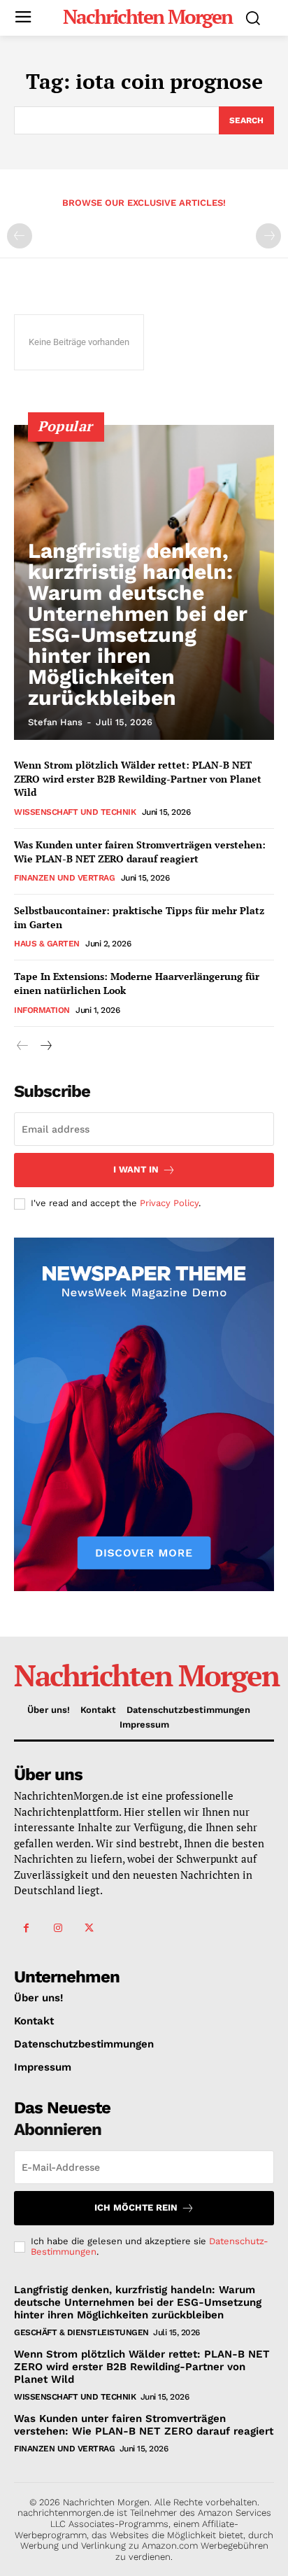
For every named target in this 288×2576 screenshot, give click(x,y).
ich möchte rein (136, 2207)
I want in (136, 1169)
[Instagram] (58, 1928)
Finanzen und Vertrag (64, 878)
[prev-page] (20, 236)
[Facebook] (26, 1928)
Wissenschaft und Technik (75, 812)
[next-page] (45, 1046)
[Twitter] (89, 1928)
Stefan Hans (55, 722)
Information (42, 1010)
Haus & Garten (47, 944)
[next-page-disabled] (268, 236)
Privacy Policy (169, 1203)
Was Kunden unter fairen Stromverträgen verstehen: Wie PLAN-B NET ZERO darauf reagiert (140, 852)
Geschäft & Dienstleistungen (81, 2332)
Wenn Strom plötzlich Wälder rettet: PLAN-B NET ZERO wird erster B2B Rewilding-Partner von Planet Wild (138, 778)
